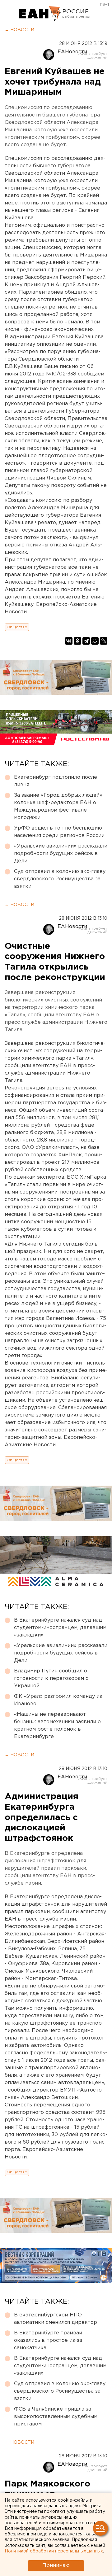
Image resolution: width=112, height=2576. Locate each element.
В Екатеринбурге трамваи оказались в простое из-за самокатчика (48, 2340)
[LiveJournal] (104, 641)
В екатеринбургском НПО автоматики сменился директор (56, 2319)
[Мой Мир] (95, 641)
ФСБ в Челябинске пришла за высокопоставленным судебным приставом (56, 2417)
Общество (17, 627)
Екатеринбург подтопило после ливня (56, 781)
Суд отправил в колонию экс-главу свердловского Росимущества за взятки (60, 879)
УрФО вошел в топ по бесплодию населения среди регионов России (59, 832)
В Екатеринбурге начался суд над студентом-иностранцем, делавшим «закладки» (60, 1628)
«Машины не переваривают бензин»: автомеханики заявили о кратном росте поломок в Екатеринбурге (57, 1726)
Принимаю (56, 2566)
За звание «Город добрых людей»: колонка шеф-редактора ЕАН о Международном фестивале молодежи (59, 806)
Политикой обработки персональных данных (54, 2551)
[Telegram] (86, 641)
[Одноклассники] (77, 641)
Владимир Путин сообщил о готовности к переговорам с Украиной (51, 1678)
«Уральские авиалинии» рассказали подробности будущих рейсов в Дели (61, 854)
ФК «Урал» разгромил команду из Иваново (58, 1700)
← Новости (19, 30)
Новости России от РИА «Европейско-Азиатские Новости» (40, 14)
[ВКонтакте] (69, 641)
